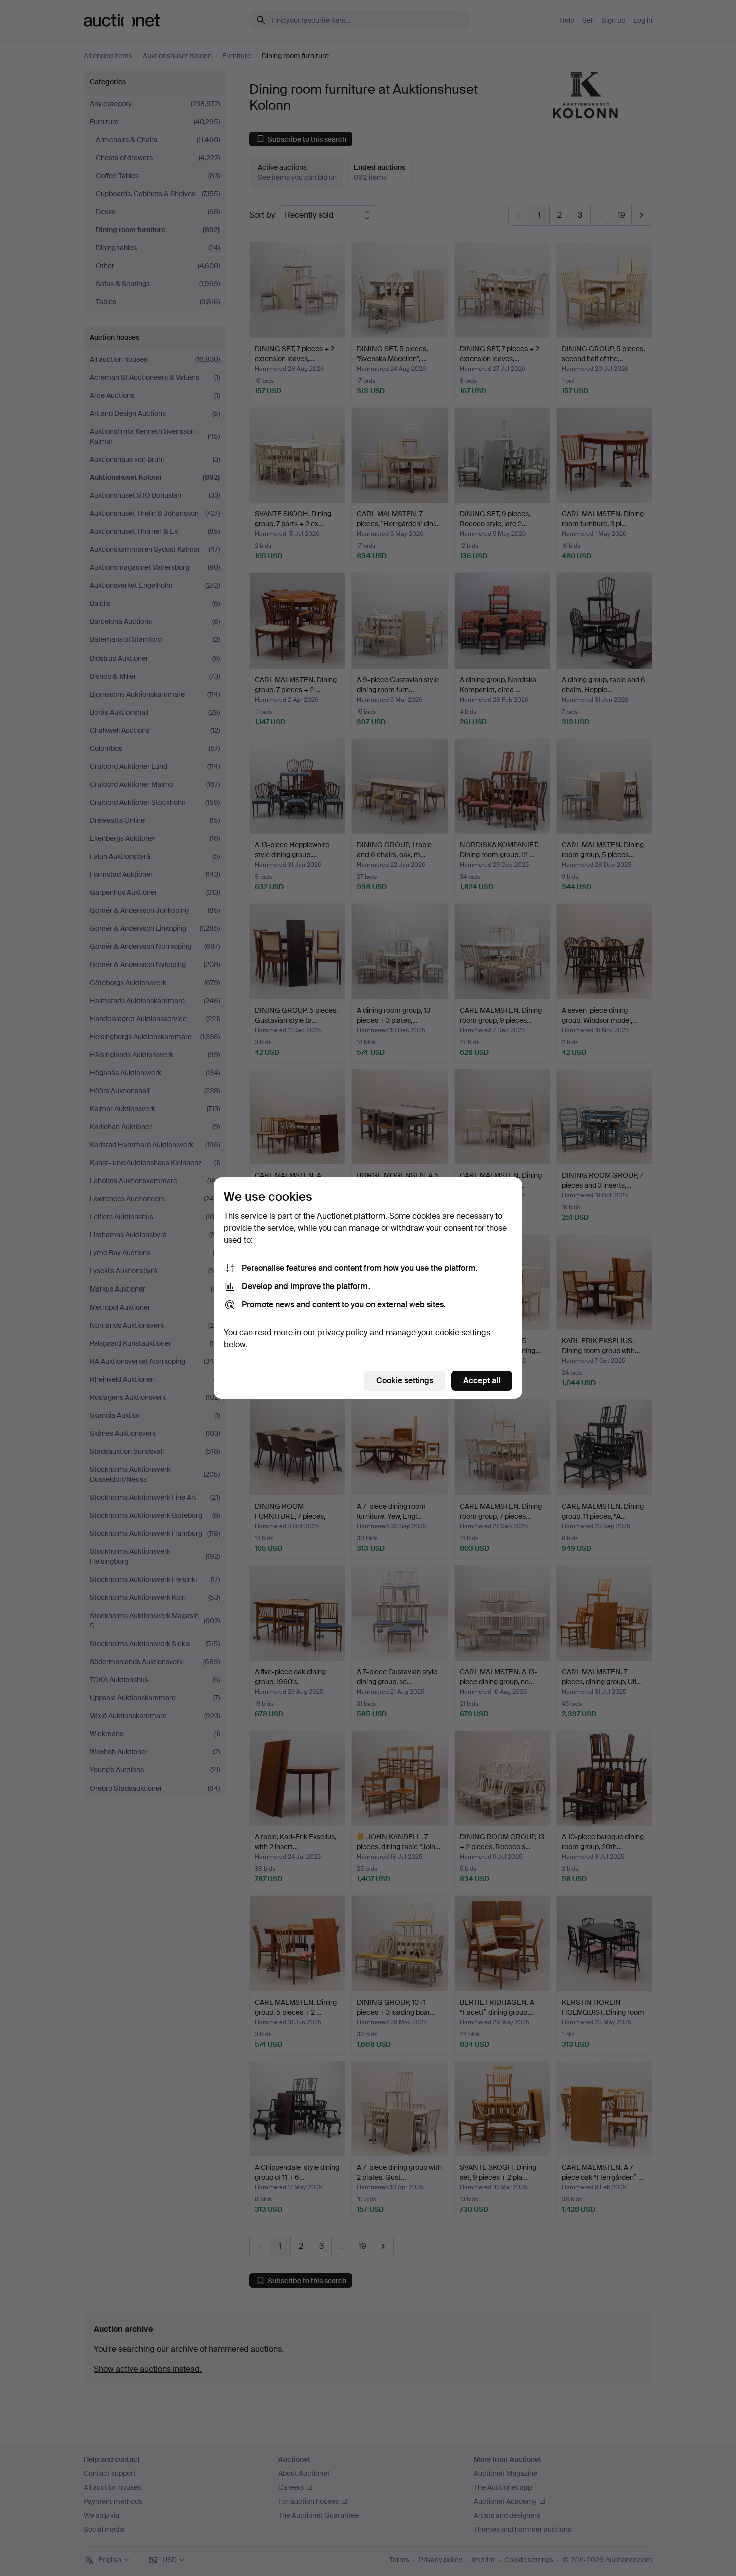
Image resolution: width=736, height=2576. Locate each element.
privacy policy (342, 1332)
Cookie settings (405, 1380)
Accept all (482, 1380)
